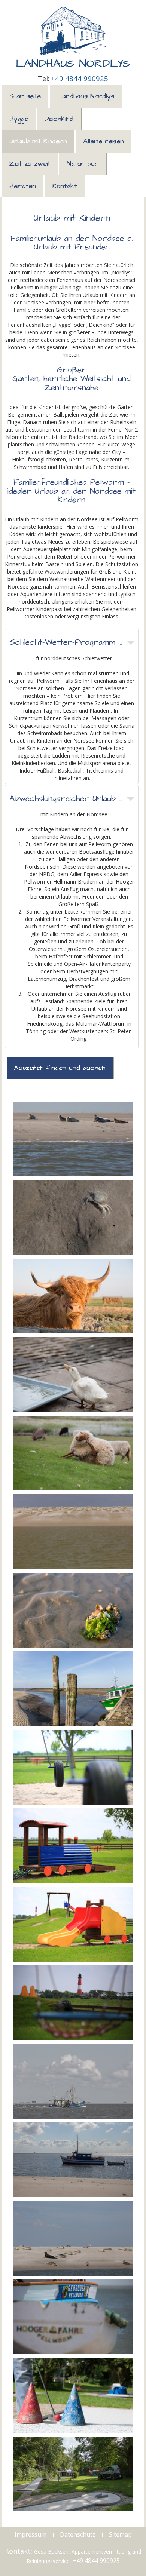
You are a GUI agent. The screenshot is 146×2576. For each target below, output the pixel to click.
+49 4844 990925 (80, 78)
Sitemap (120, 2534)
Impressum (31, 2534)
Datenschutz (78, 2534)
